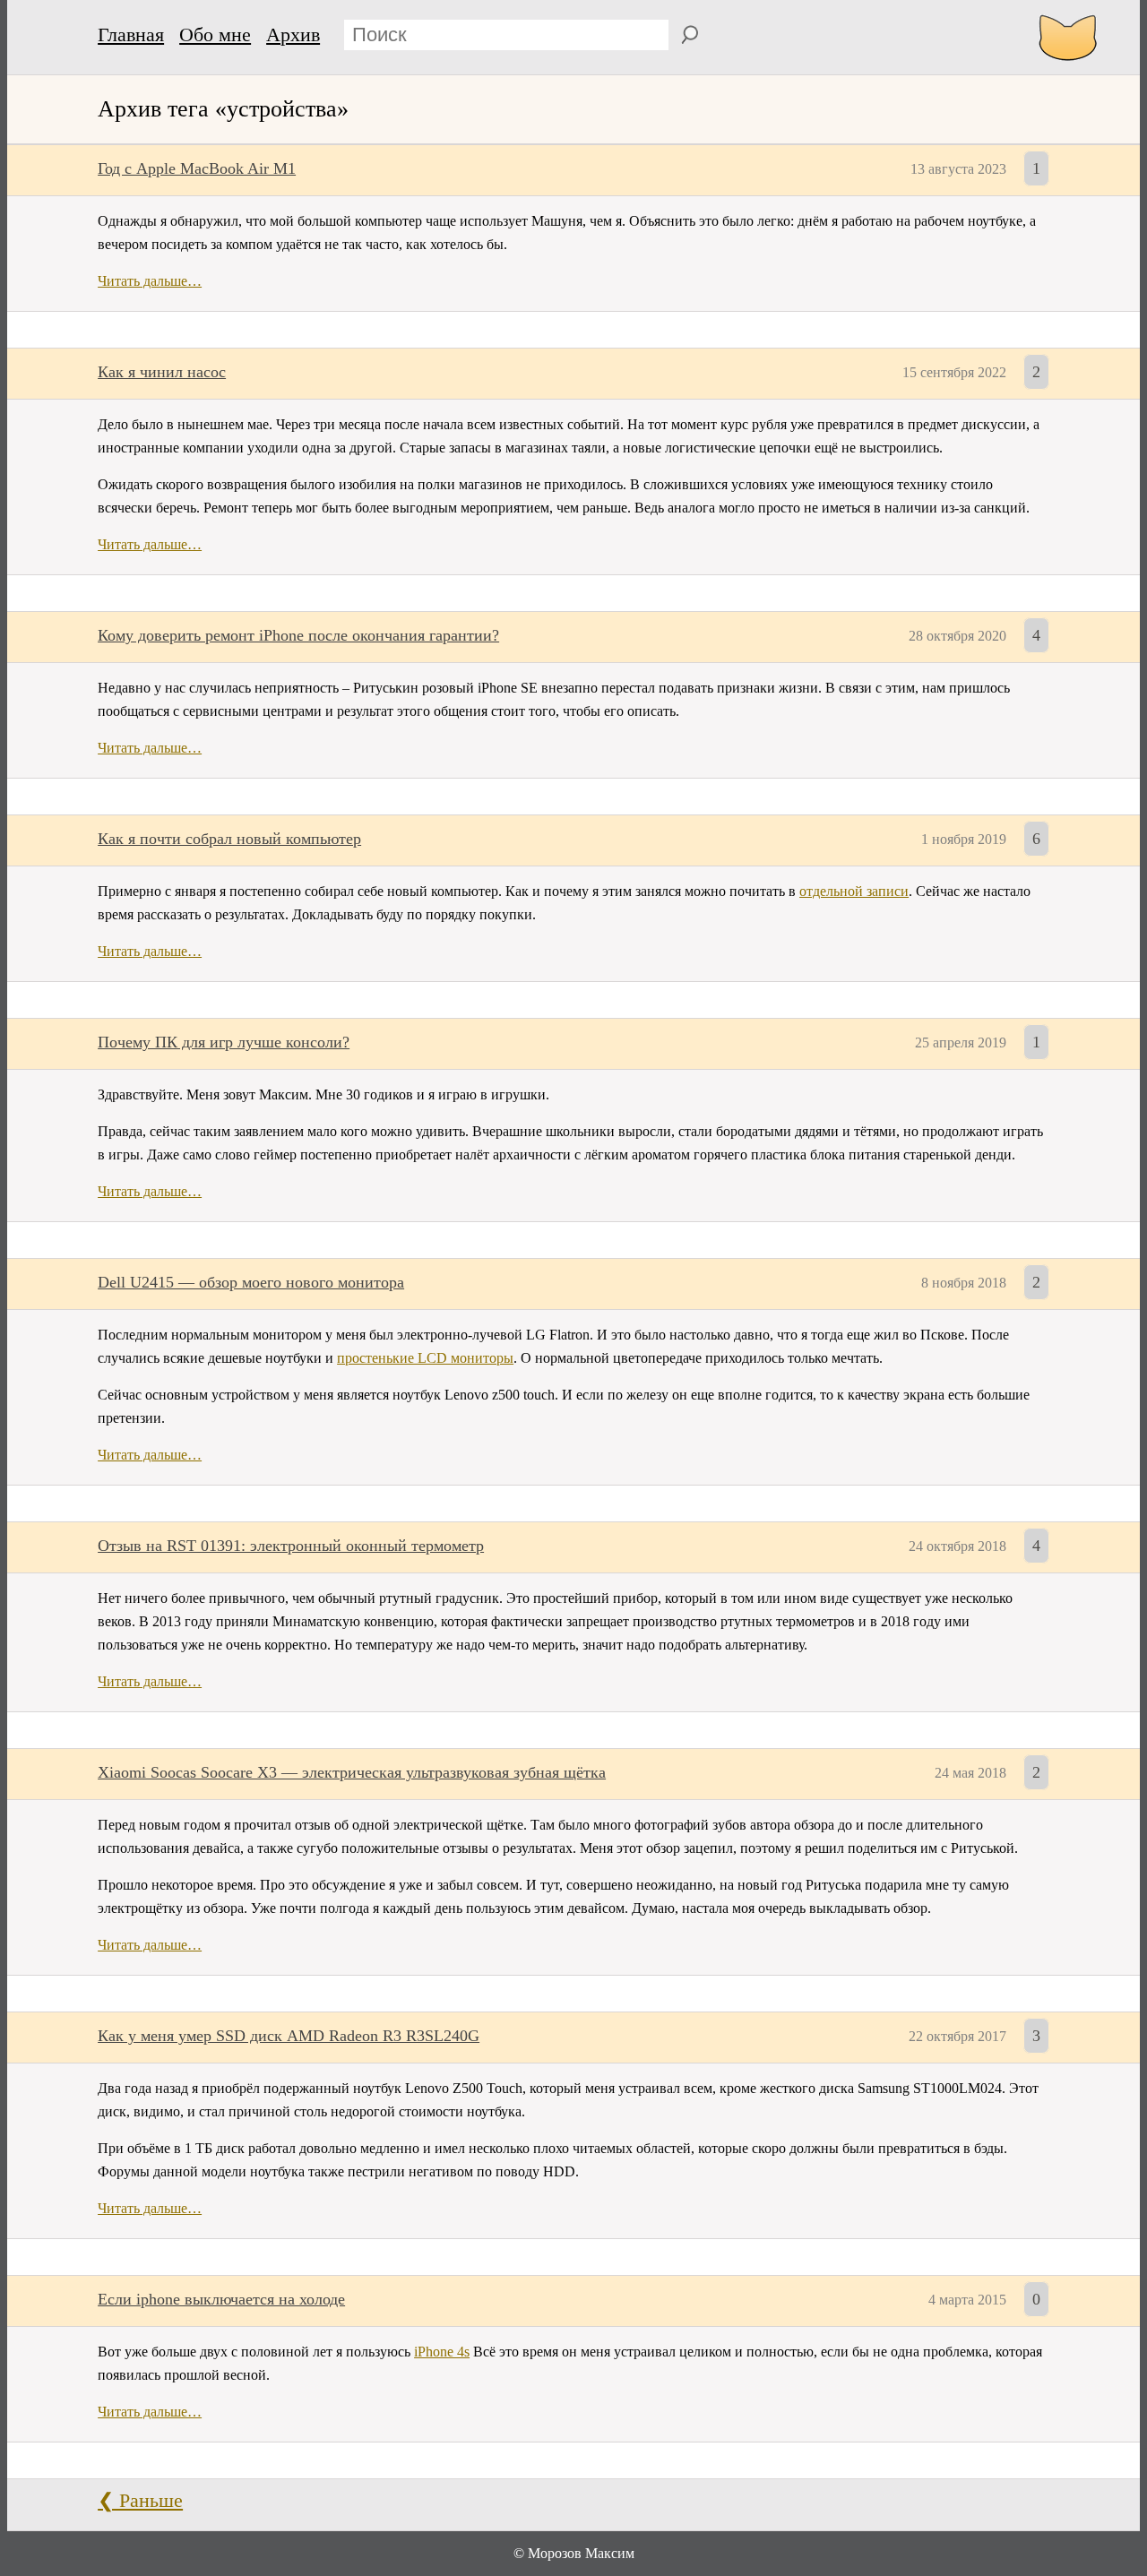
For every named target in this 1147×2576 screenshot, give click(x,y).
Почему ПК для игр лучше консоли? (224, 1042)
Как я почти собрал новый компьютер (229, 839)
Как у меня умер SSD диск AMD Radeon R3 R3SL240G (289, 2036)
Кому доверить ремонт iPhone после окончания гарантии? (298, 635)
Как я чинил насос (162, 372)
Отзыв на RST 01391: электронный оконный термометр (291, 1546)
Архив (293, 34)
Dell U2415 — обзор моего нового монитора (251, 1282)
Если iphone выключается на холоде (221, 2299)
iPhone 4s (442, 2352)
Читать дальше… (150, 281)
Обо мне (215, 34)
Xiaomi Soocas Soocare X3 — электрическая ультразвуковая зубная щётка (352, 1772)
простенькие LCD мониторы (425, 1358)
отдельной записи (854, 891)
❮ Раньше (140, 2500)
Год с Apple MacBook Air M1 (197, 168)
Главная (131, 34)
